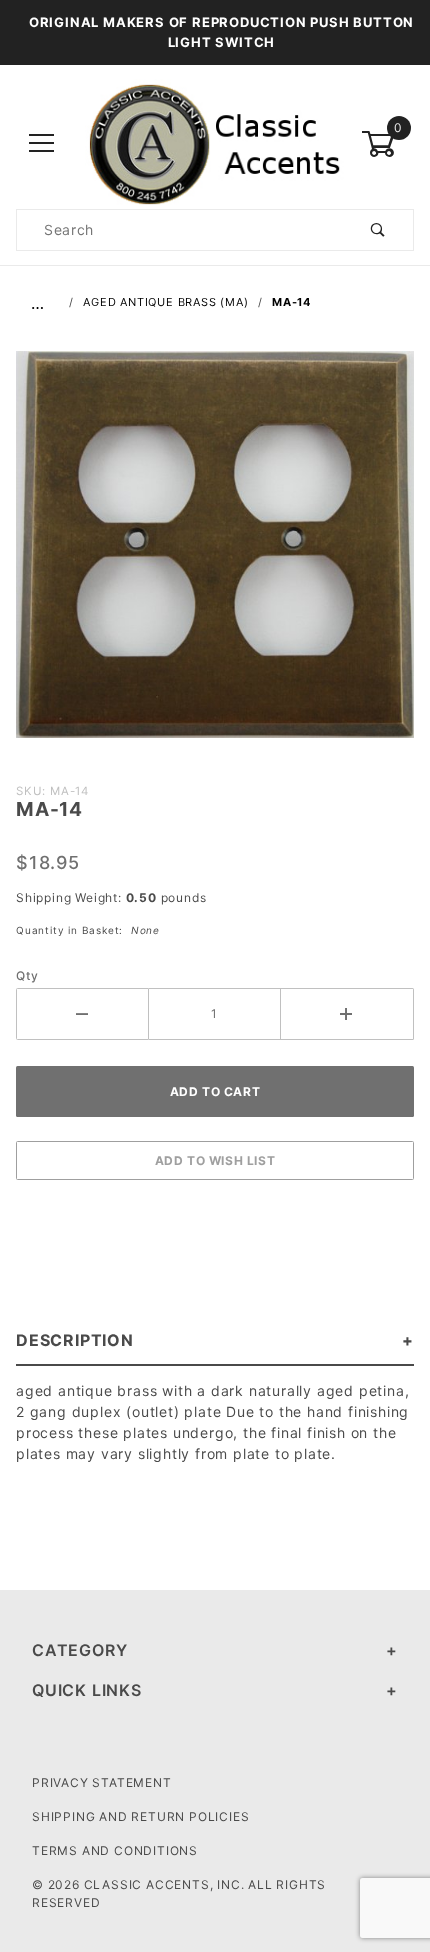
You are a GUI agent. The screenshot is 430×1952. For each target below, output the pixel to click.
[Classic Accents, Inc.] (215, 142)
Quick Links (87, 1690)
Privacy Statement (102, 1782)
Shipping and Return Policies (140, 1816)
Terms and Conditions (115, 1850)
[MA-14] (215, 555)
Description (75, 1340)
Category (79, 1650)
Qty (27, 975)
